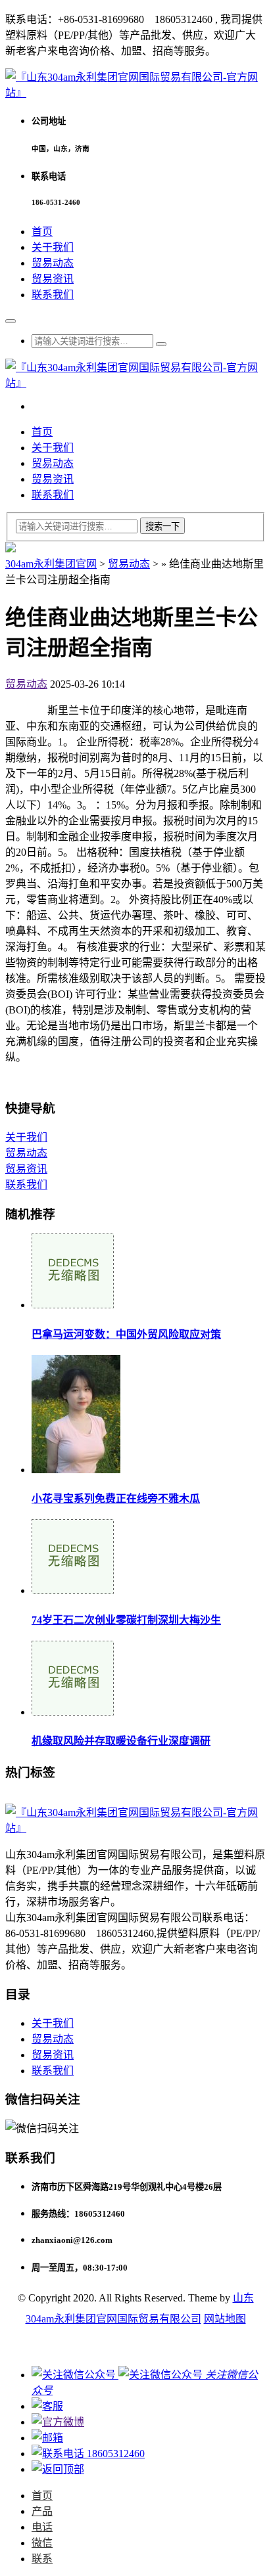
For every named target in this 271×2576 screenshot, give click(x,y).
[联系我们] (47, 2406)
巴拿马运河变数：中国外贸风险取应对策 (126, 1334)
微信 (42, 2543)
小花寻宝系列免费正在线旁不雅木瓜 (116, 1499)
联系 (42, 2559)
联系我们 (53, 295)
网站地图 (225, 2319)
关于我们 (53, 247)
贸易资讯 (53, 279)
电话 (42, 2527)
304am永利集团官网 (51, 564)
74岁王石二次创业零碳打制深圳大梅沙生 (126, 1620)
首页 (42, 232)
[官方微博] (58, 2422)
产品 (42, 2511)
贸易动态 (53, 263)
